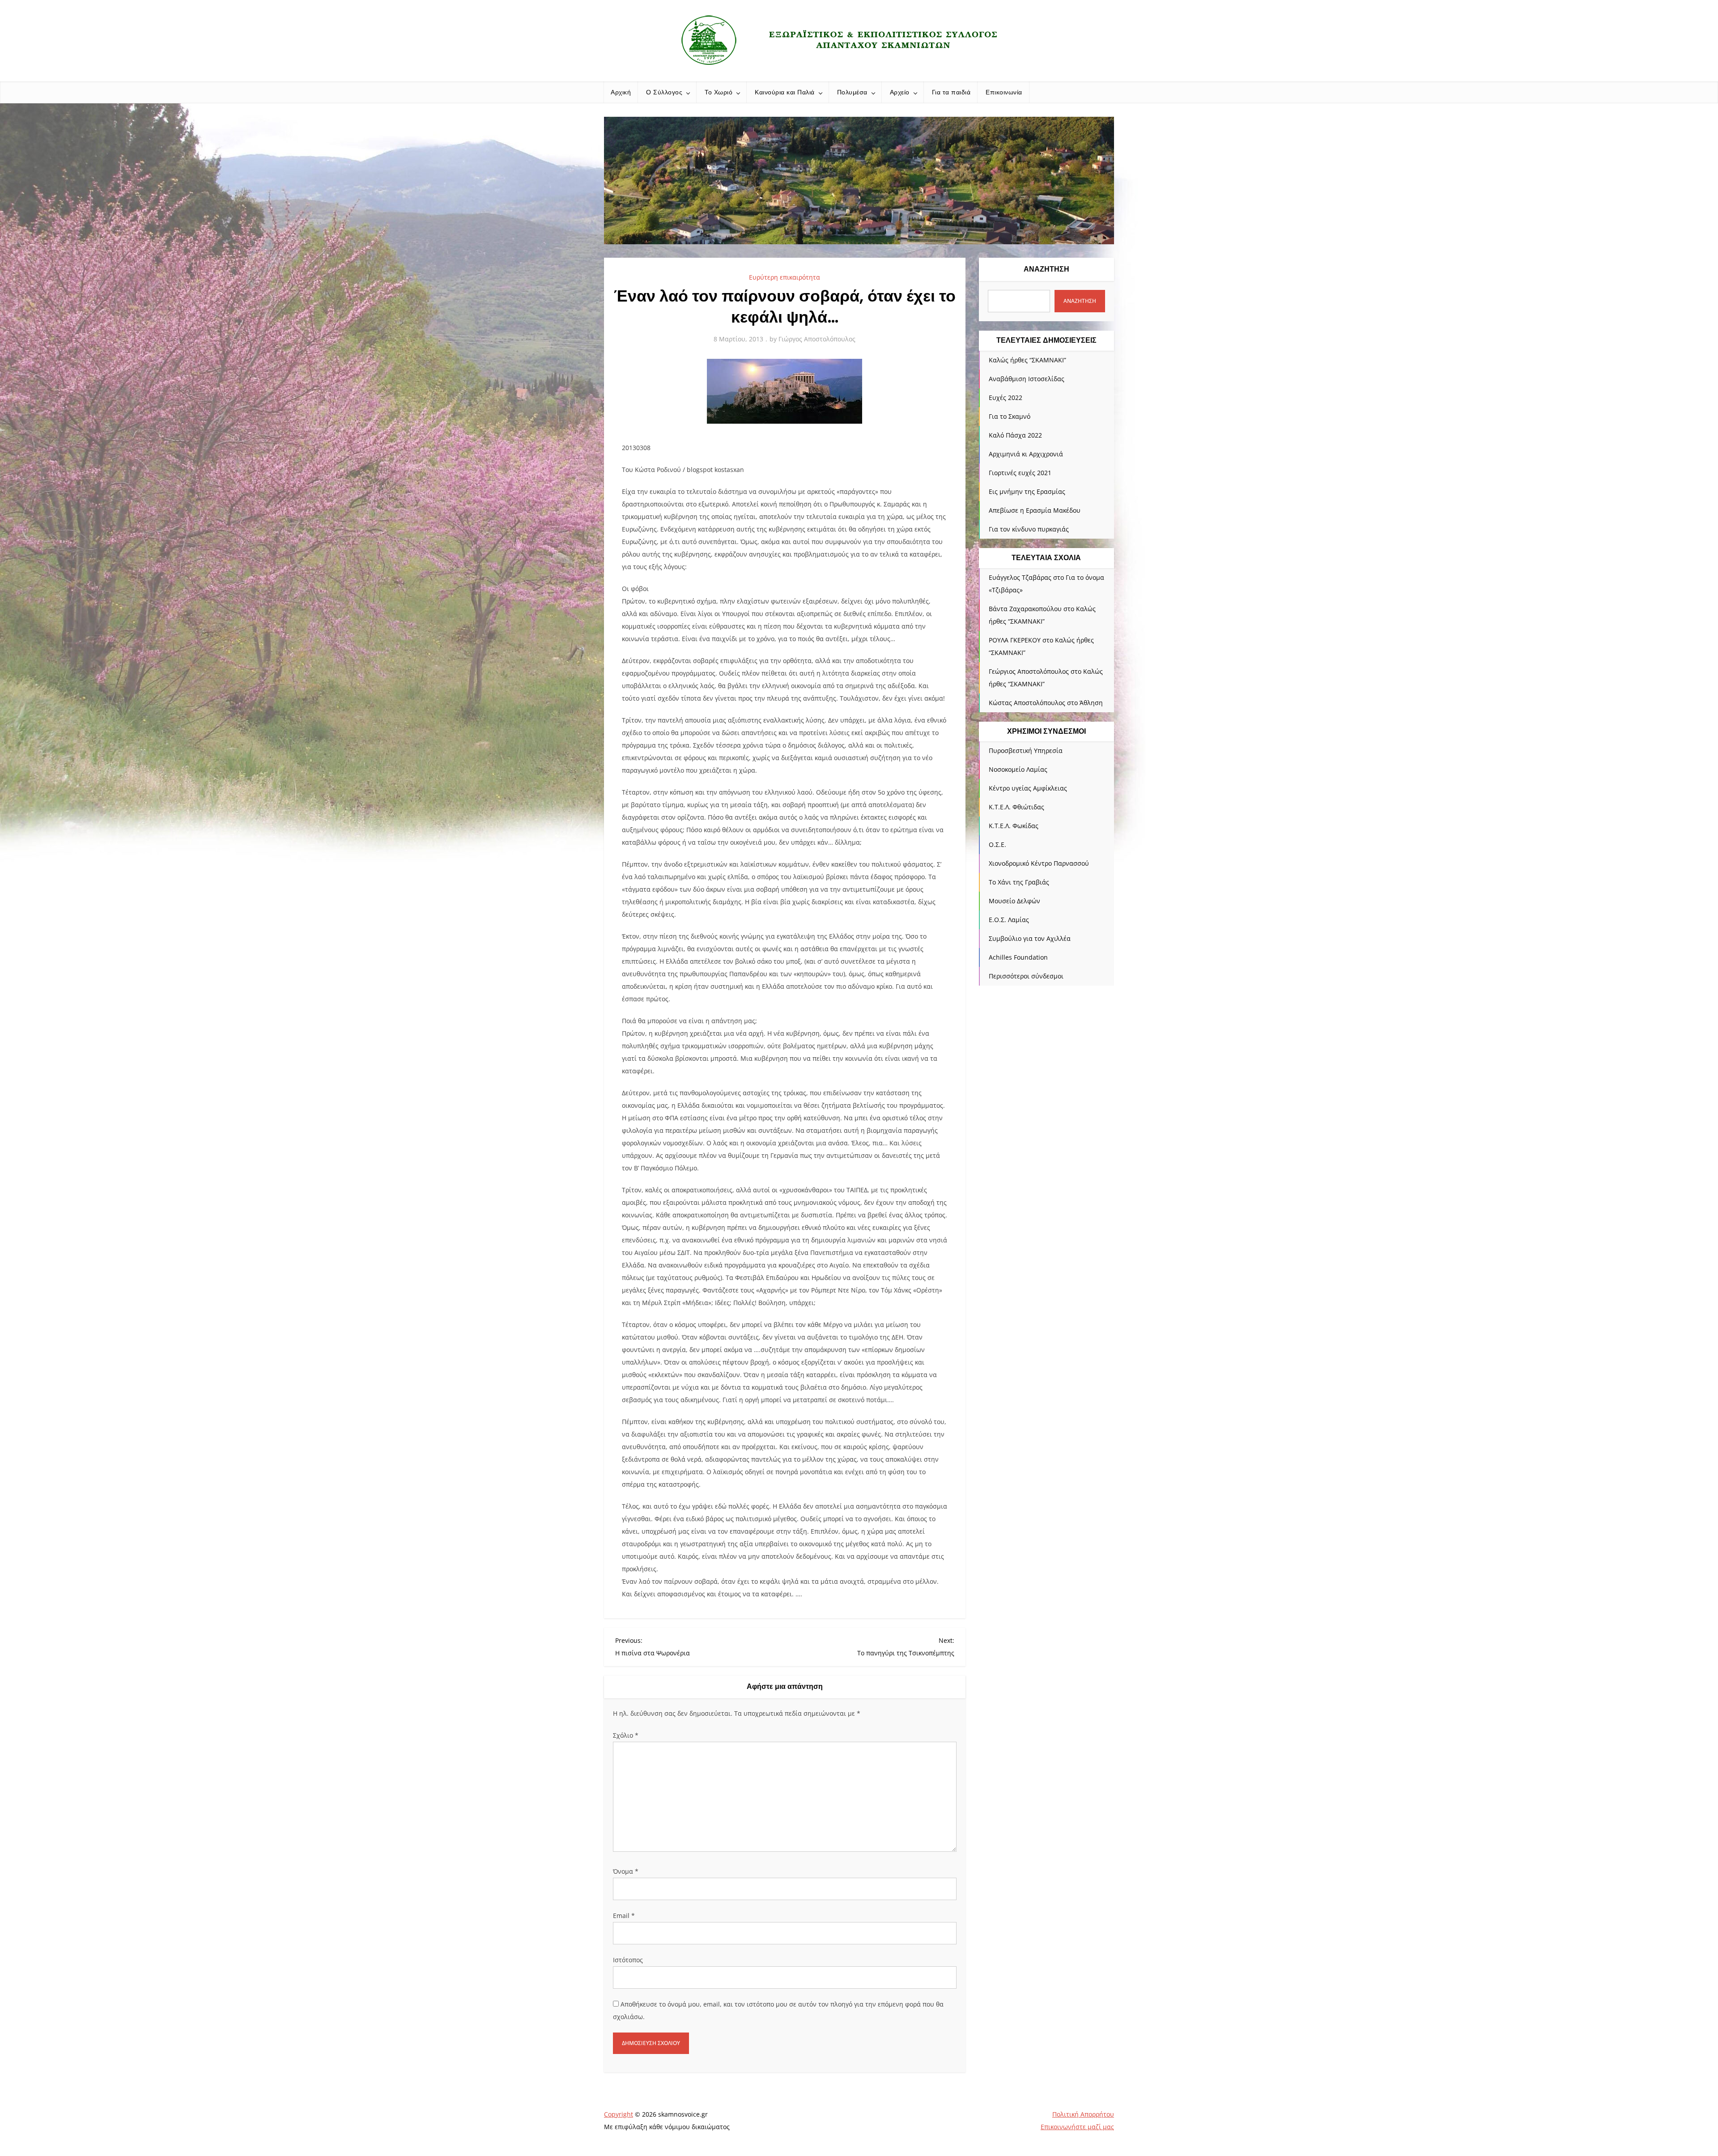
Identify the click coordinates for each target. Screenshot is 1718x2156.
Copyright (619, 2114)
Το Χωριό (719, 92)
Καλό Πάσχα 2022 (1015, 435)
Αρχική (621, 92)
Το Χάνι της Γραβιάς (1019, 882)
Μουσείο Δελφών (1014, 901)
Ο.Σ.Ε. (997, 844)
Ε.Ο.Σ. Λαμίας (1009, 920)
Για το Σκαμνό (1010, 416)
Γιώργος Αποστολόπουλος (817, 339)
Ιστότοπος (628, 1960)
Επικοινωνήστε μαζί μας (1077, 2127)
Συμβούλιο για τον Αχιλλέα (1030, 938)
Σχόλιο (626, 1735)
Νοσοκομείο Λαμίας (1018, 769)
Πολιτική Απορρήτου (1083, 2114)
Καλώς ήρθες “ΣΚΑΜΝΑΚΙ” (1027, 360)
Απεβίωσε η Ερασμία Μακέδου (1035, 510)
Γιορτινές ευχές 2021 (1020, 473)
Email (624, 1916)
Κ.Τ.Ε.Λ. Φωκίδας (1014, 826)
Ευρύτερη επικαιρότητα (785, 277)
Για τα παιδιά (951, 92)
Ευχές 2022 (1006, 398)
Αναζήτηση (1046, 269)
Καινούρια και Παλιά (785, 92)
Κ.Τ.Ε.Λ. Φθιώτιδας (1016, 807)
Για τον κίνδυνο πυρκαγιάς (1029, 529)
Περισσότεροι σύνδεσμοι (1026, 976)
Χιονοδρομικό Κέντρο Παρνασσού (1039, 863)
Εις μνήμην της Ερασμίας (1027, 491)
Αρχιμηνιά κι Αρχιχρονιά (1026, 454)
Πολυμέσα (852, 92)
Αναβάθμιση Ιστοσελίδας (1027, 379)
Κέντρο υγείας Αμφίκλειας (1028, 788)
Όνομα (626, 1871)
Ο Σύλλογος (664, 92)
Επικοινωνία (1004, 92)
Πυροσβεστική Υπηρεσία (1026, 751)
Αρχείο (900, 92)
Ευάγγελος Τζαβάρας (1020, 577)
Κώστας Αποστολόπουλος (1027, 703)
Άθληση (1091, 703)
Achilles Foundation (1018, 957)
